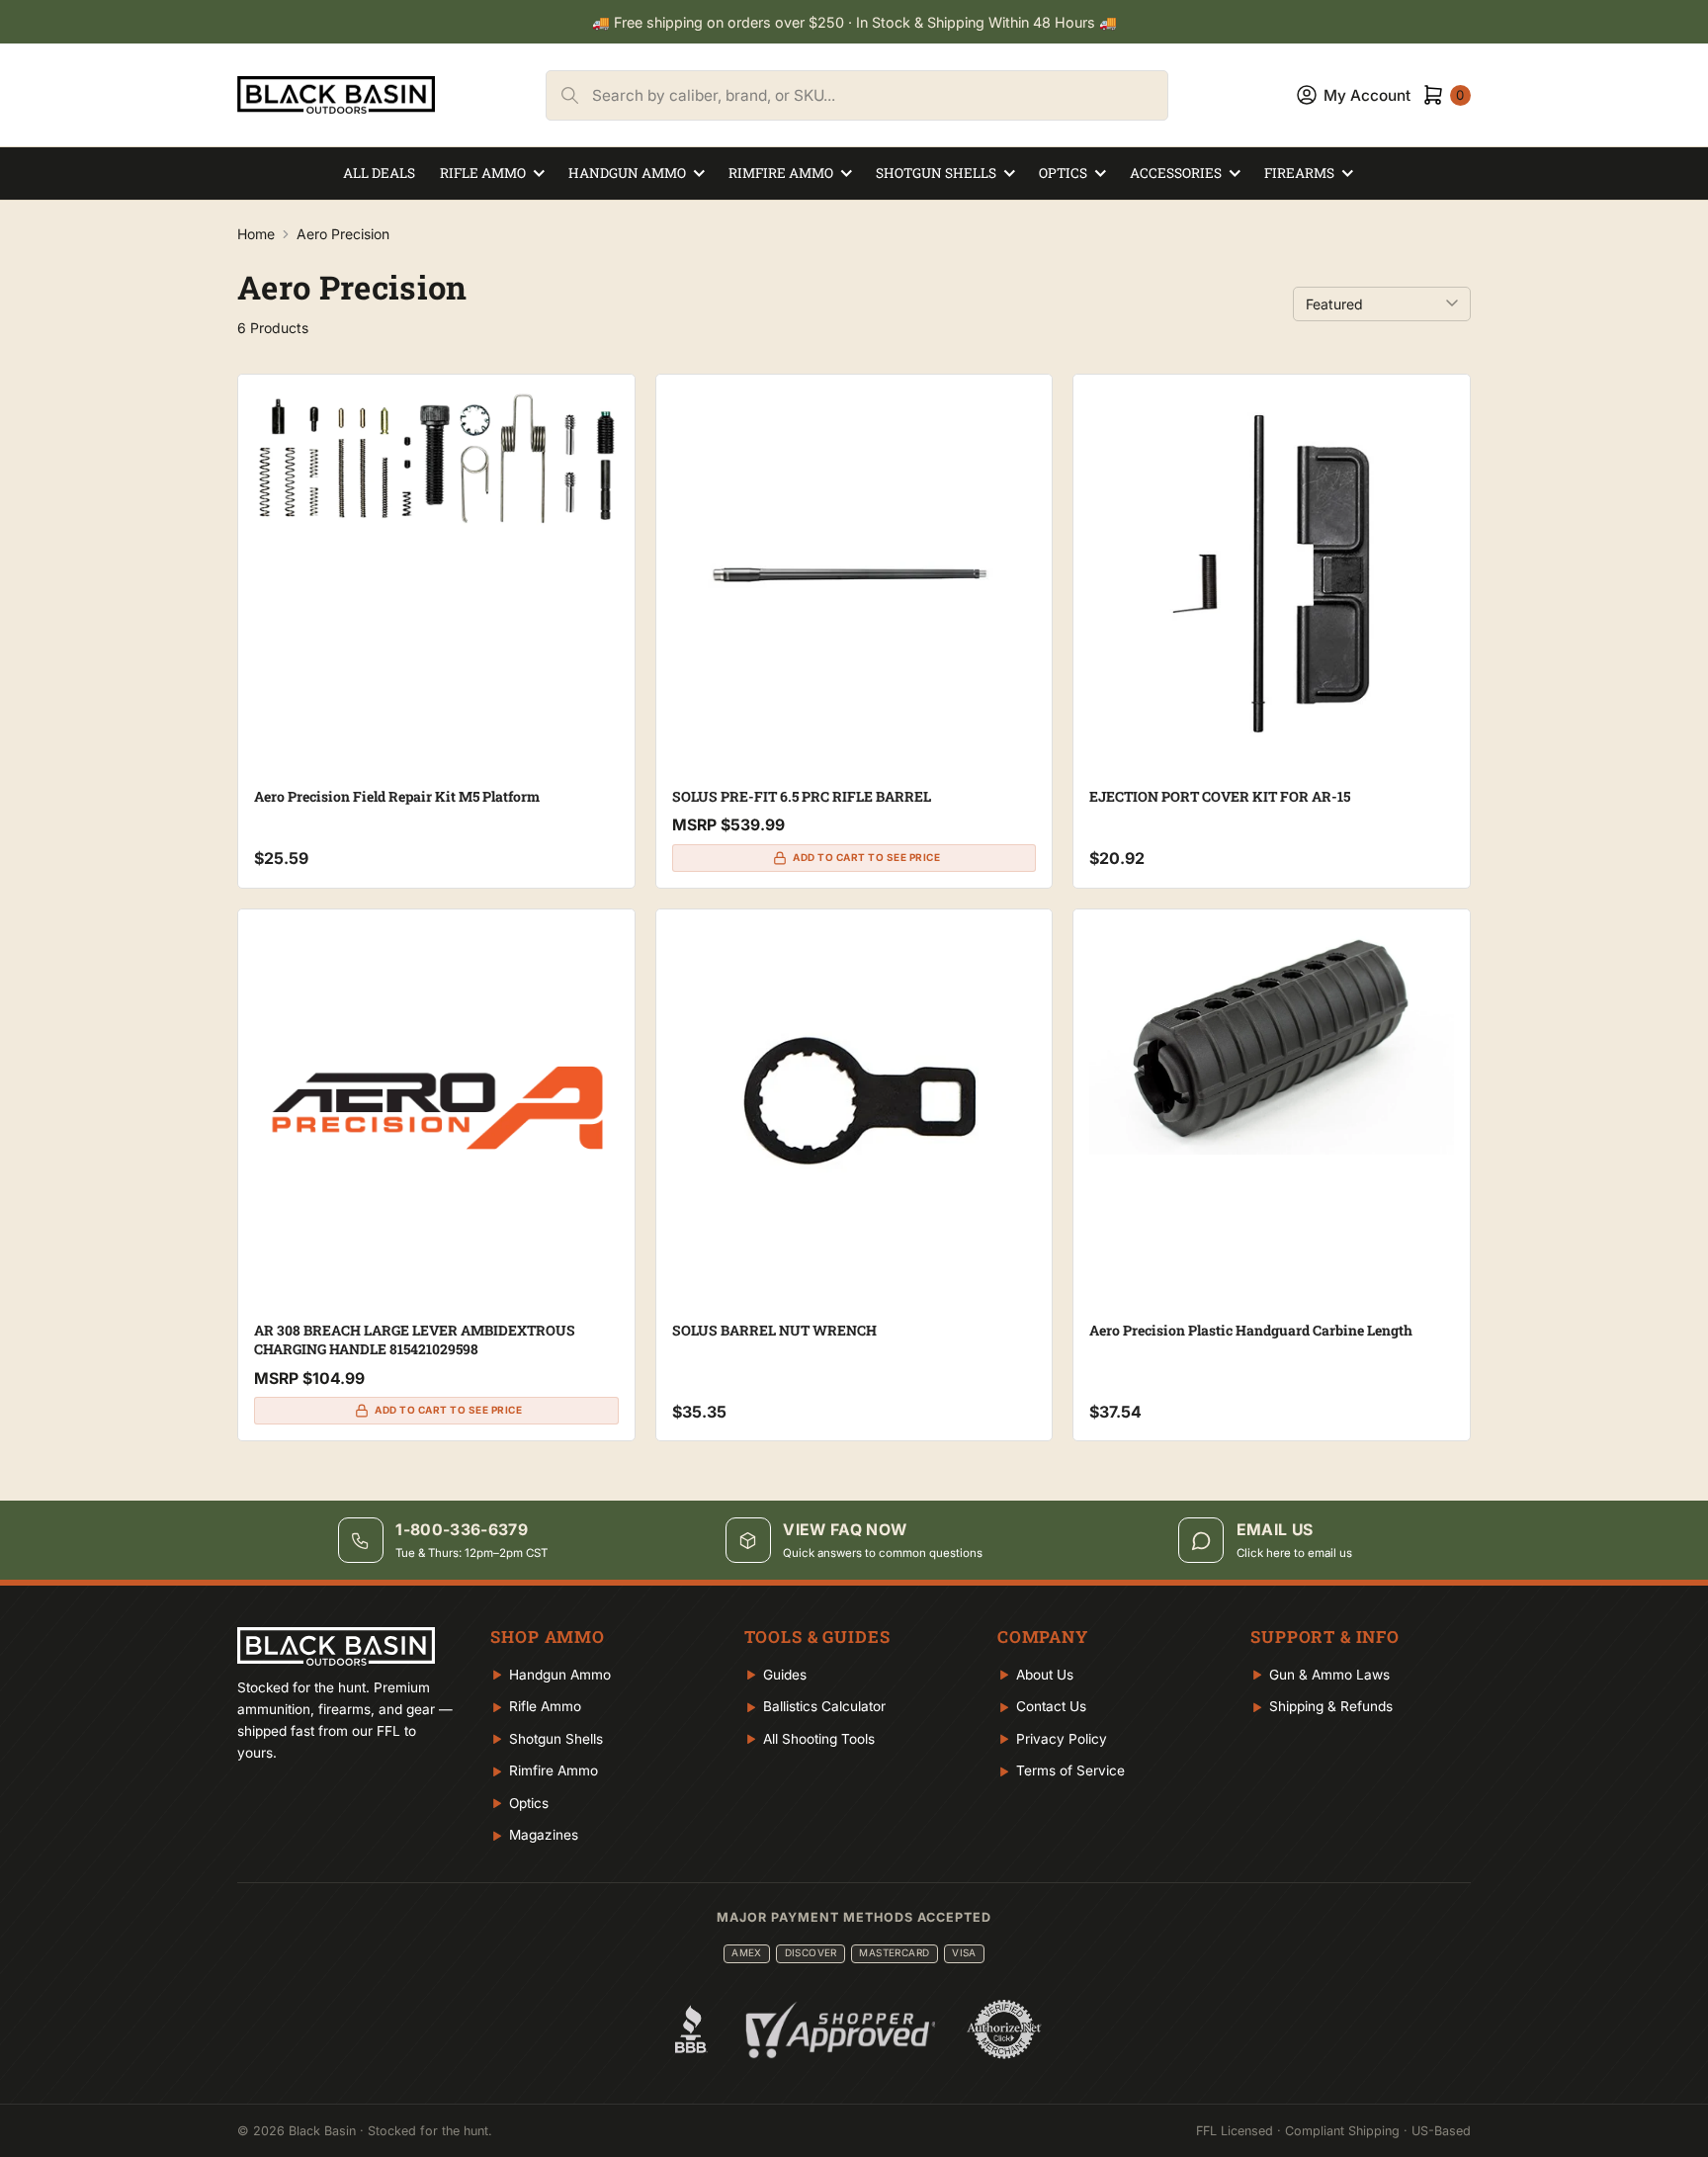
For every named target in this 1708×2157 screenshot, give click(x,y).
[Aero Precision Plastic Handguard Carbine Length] (1272, 1040)
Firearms (1299, 173)
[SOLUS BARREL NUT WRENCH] (854, 1108)
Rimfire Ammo (781, 173)
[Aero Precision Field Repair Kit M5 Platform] (436, 459)
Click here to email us (1294, 1553)
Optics (1063, 173)
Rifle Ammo (483, 173)
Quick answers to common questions (883, 1553)
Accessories (1176, 173)
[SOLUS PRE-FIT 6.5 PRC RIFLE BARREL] (854, 573)
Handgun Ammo (627, 173)
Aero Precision (343, 234)
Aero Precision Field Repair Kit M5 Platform (397, 796)
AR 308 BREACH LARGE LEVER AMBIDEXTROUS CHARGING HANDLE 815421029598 (415, 1339)
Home (256, 234)
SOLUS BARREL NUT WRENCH (774, 1330)
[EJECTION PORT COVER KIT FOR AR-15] (1272, 573)
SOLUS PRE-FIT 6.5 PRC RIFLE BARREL (802, 796)
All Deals (379, 173)
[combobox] (880, 95)
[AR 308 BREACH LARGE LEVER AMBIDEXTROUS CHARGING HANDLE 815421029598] (436, 1108)
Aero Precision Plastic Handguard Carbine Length (1251, 1330)
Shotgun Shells (936, 173)
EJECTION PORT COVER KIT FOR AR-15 (1220, 796)
